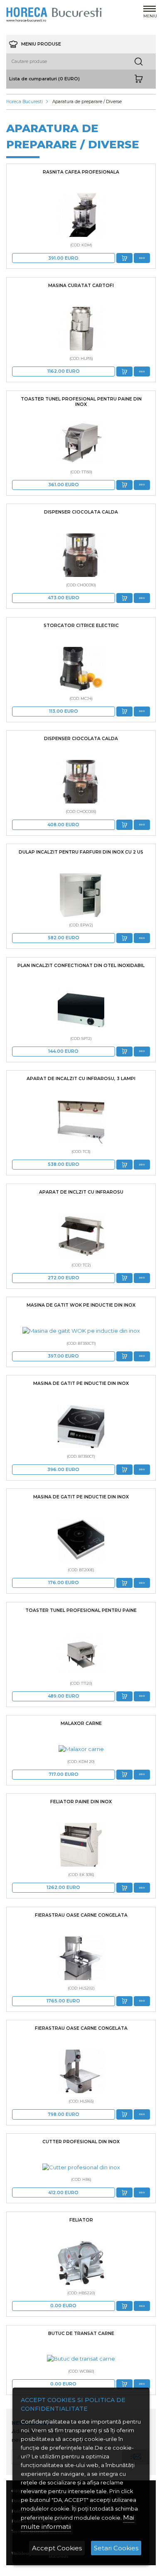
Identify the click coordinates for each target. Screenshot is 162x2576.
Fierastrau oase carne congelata (81, 1915)
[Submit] (124, 258)
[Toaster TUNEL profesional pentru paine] (81, 1653)
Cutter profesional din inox (81, 2142)
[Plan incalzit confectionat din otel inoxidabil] (81, 1009)
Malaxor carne (81, 1723)
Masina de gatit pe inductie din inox (81, 1383)
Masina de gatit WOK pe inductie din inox (81, 1305)
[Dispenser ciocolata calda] (81, 555)
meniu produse (40, 44)
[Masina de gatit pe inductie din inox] (81, 1427)
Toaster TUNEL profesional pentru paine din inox (81, 402)
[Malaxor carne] (81, 1749)
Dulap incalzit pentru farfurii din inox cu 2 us (81, 852)
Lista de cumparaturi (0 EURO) (44, 79)
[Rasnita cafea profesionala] (81, 215)
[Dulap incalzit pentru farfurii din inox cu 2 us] (81, 895)
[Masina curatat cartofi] (81, 329)
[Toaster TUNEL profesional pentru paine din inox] (81, 442)
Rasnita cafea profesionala (81, 172)
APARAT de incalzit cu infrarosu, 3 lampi (81, 1079)
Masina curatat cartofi (81, 286)
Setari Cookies (116, 2548)
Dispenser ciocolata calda (81, 512)
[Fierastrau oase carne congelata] (81, 1958)
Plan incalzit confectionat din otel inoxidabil (81, 966)
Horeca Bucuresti (25, 102)
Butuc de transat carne (81, 2334)
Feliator (81, 2220)
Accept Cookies (57, 2548)
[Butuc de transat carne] (81, 2359)
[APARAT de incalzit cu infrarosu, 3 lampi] (81, 1122)
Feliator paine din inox (81, 1802)
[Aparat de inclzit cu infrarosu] (81, 1235)
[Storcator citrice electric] (81, 669)
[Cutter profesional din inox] (81, 2167)
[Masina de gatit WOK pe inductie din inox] (81, 1331)
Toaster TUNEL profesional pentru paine (81, 1610)
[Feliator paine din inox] (81, 1845)
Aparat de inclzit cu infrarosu (81, 1192)
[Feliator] (81, 2263)
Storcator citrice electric (81, 626)
